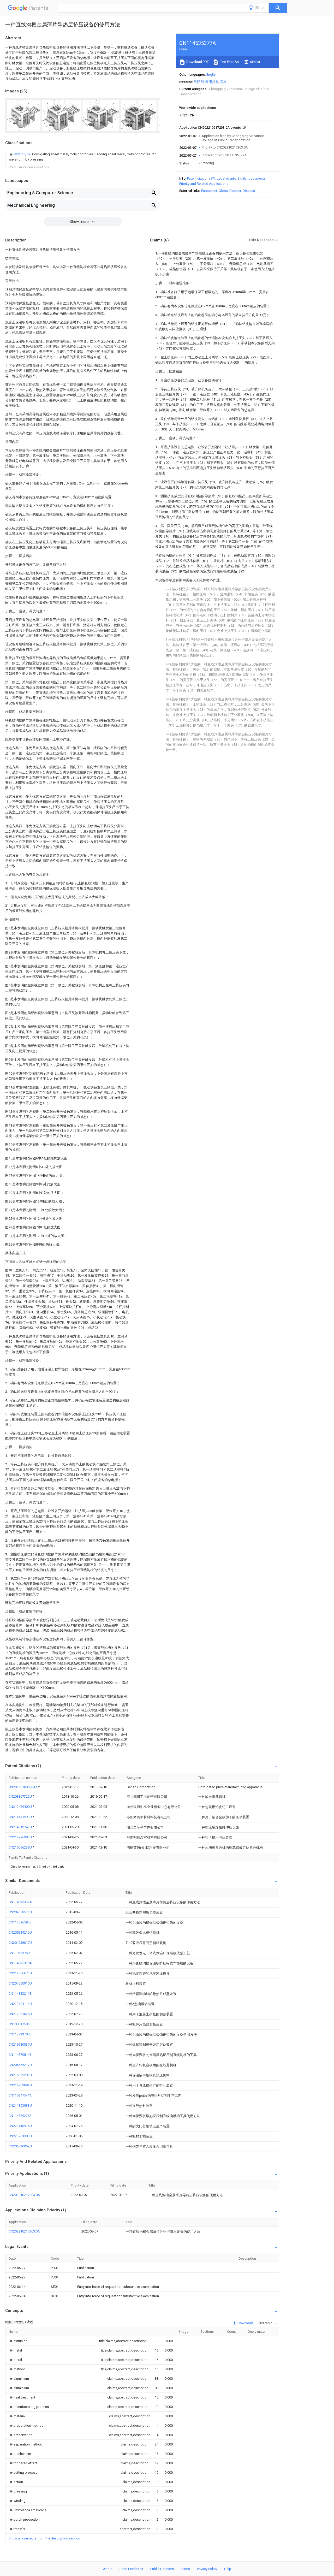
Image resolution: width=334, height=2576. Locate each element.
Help (228, 2569)
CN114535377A (20, 1902)
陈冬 (224, 82)
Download (245, 2323)
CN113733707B (20, 2034)
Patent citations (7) (201, 178)
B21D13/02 (22, 154)
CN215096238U (21, 1847)
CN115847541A (20, 2095)
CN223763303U (20, 2136)
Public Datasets (162, 2569)
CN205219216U (20, 1932)
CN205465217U (20, 2065)
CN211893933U (20, 2106)
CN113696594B (20, 1922)
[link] (83, 157)
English (212, 75)
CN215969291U (20, 2075)
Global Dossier (230, 191)
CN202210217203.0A (24, 2195)
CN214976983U (21, 1837)
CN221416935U (20, 2126)
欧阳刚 (199, 82)
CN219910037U (20, 2044)
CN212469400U (21, 1807)
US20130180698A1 (23, 1787)
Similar (255, 62)
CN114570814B (20, 2055)
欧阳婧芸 (212, 82)
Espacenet (209, 191)
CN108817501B (20, 2024)
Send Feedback (131, 2569)
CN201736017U (20, 1943)
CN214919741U (21, 1827)
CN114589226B (20, 2116)
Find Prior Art (229, 62)
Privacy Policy (207, 2569)
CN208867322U (21, 1796)
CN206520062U (20, 2146)
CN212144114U (20, 2004)
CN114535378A (20, 1963)
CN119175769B (20, 1953)
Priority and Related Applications (204, 184)
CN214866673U (20, 1973)
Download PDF (197, 62)
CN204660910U (20, 1983)
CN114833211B (20, 1994)
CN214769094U (20, 2085)
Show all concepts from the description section (44, 2538)
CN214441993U (21, 1817)
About (108, 2569)
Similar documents (252, 178)
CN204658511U (20, 1912)
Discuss (249, 191)
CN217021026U (20, 2014)
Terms (185, 2569)
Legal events (226, 178)
